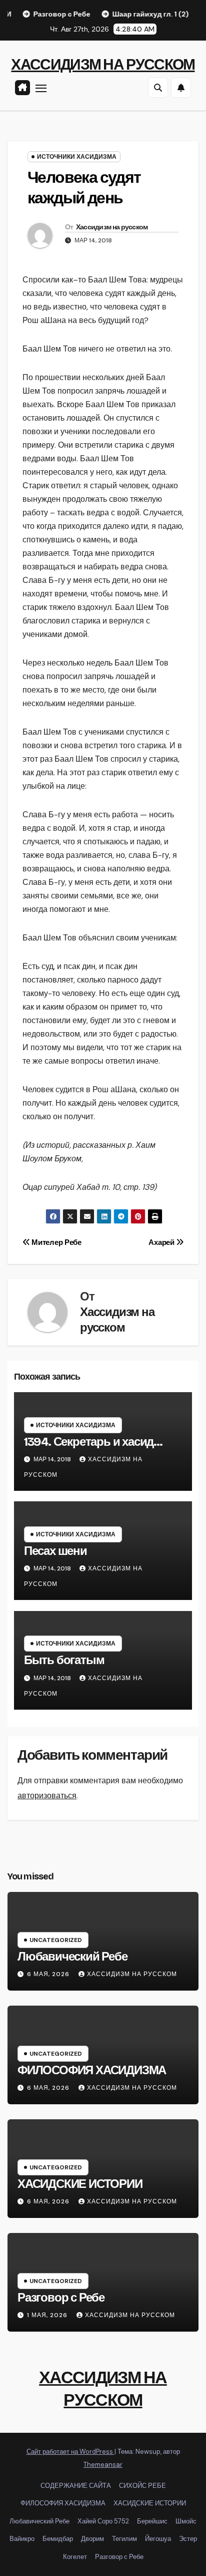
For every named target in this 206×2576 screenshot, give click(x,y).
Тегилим (124, 2539)
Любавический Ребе (72, 1957)
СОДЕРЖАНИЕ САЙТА (76, 2486)
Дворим (92, 2539)
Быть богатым (64, 1660)
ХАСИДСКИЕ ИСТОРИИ (80, 2184)
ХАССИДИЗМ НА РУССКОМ (103, 65)
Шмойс (186, 2521)
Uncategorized (56, 1940)
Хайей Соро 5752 (103, 2521)
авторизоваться (47, 1796)
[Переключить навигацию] (41, 88)
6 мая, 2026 (49, 1974)
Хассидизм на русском (112, 227)
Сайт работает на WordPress (70, 2452)
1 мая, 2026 (48, 2315)
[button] (158, 88)
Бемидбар (58, 2539)
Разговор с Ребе (61, 2298)
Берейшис (152, 2521)
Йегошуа (158, 2539)
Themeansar (103, 2465)
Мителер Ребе (56, 1242)
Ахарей (162, 1242)
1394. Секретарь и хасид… (93, 1442)
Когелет (75, 2557)
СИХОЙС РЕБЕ (142, 2486)
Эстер (188, 2539)
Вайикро (22, 2539)
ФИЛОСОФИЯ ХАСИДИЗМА (92, 2070)
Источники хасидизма (77, 157)
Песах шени (55, 1551)
